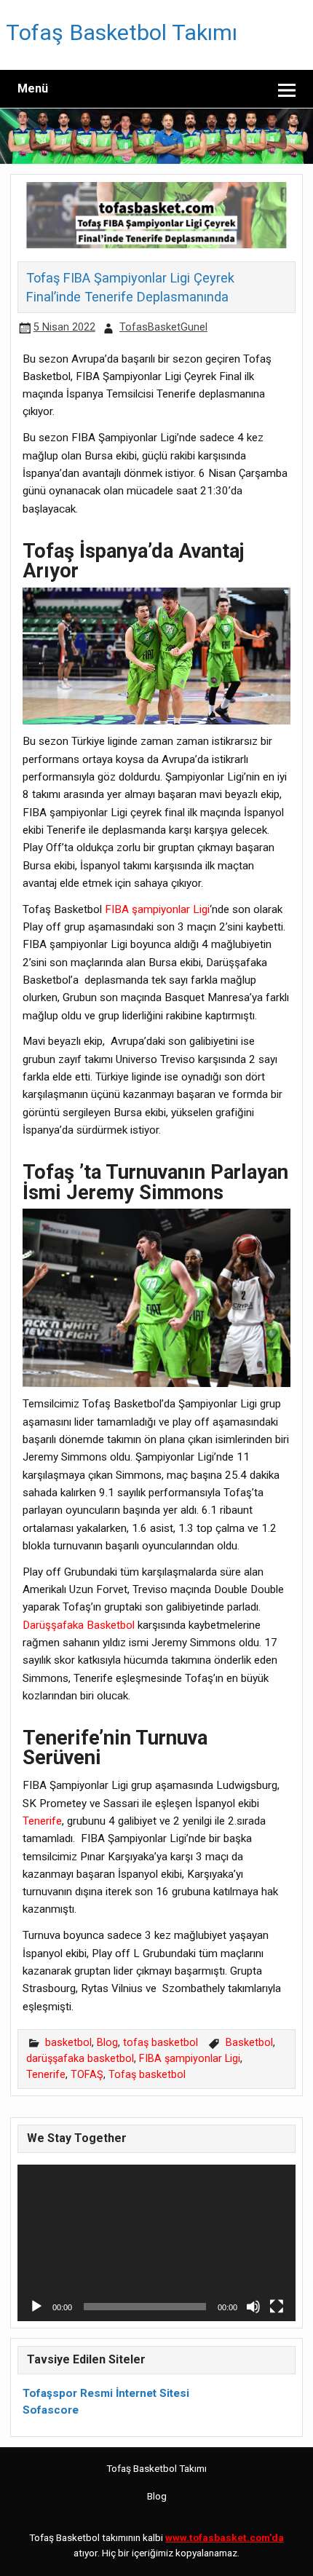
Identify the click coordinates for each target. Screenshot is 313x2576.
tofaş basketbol (161, 2043)
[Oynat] (36, 2307)
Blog (107, 2043)
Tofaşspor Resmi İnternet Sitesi (106, 2393)
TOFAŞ (87, 2075)
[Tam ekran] (277, 2307)
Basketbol (249, 2043)
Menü (33, 88)
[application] (156, 2243)
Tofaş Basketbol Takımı (122, 32)
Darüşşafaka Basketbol (79, 1625)
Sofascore (51, 2410)
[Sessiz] (253, 2307)
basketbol (68, 2043)
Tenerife (42, 1821)
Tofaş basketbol (147, 2075)
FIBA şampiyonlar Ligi (157, 909)
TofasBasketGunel (163, 327)
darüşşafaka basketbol (80, 2059)
